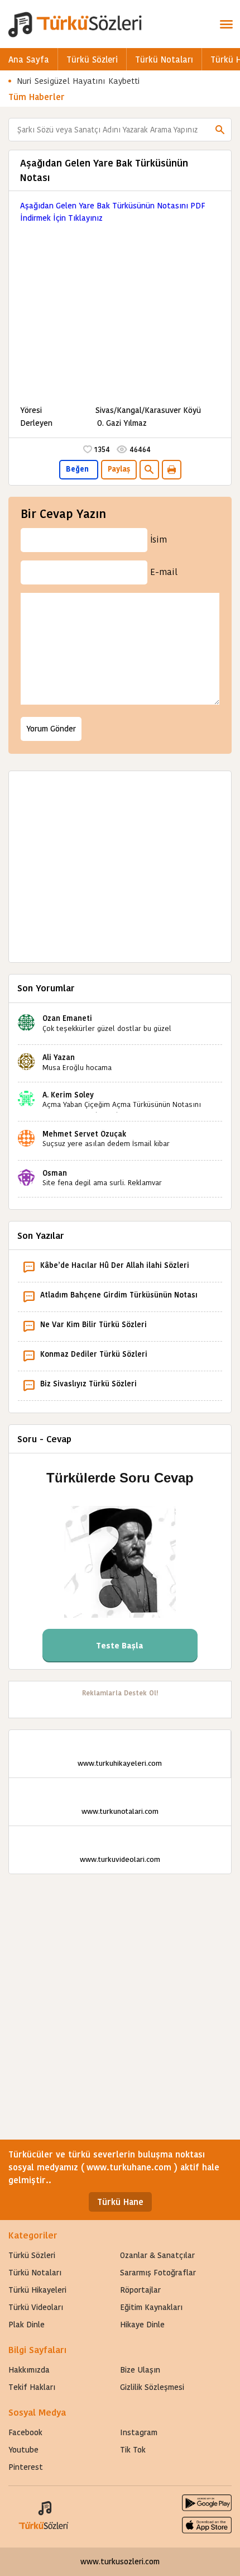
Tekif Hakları (32, 2387)
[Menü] (226, 24)
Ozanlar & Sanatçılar (157, 2255)
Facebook (25, 2432)
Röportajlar (140, 2290)
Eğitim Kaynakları (151, 2307)
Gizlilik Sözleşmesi (152, 2387)
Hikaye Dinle (142, 2325)
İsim (159, 540)
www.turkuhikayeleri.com (120, 1763)
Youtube (23, 2450)
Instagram (139, 2432)
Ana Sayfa (29, 60)
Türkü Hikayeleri (37, 2290)
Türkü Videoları (36, 2307)
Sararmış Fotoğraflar (158, 2273)
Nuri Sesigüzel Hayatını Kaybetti (78, 81)
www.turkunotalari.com (120, 1811)
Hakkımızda (29, 2370)
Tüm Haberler (37, 97)
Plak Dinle (27, 2325)
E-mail (164, 572)
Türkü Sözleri (92, 60)
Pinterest (26, 2467)
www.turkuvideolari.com (120, 1859)
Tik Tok (133, 2450)
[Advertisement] (120, 308)
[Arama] (220, 130)
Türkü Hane (120, 2202)
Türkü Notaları (164, 60)
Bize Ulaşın (140, 2370)
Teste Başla (120, 1646)
